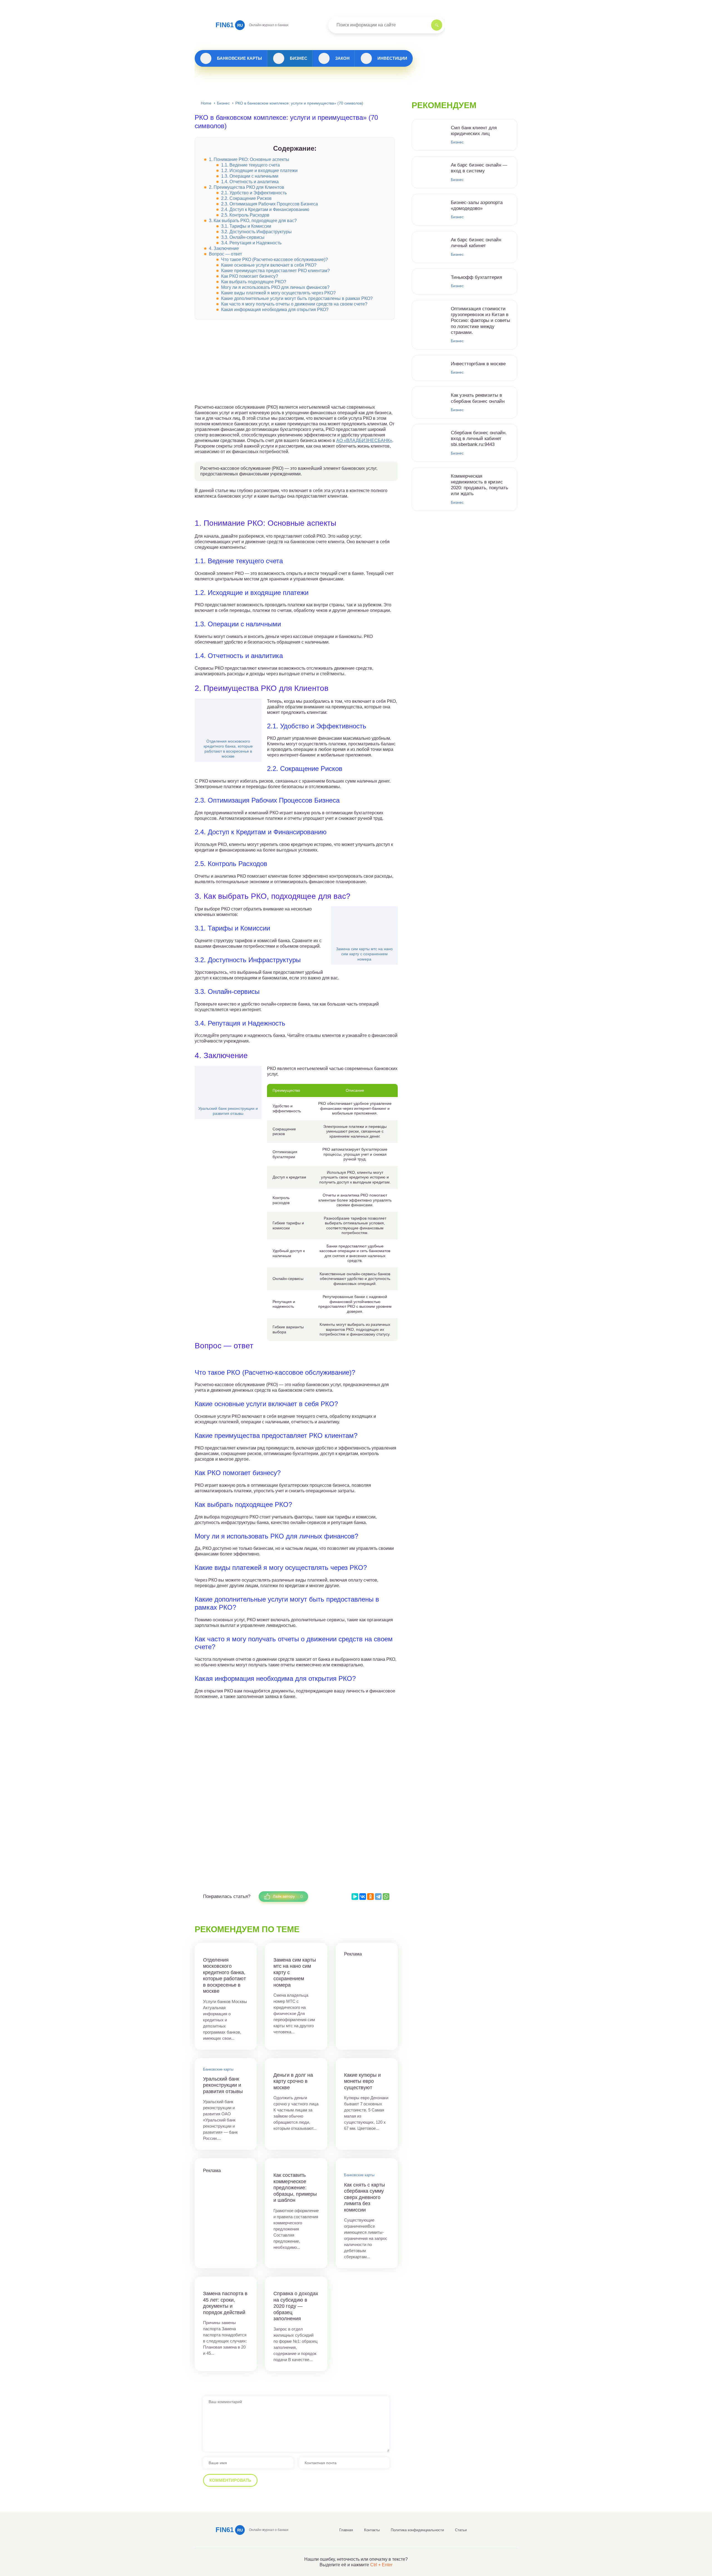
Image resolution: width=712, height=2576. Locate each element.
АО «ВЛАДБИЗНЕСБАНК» (364, 440)
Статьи (461, 2530)
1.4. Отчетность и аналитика (250, 182)
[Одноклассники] (370, 1897)
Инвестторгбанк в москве (478, 364)
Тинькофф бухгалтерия (476, 277)
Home (206, 103)
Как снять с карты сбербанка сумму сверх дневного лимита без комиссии (364, 2197)
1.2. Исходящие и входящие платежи (259, 171)
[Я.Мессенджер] (355, 1897)
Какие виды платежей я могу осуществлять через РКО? (278, 293)
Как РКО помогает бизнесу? (250, 276)
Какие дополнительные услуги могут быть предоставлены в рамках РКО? (297, 298)
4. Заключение (224, 248)
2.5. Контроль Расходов (245, 215)
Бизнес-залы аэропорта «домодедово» (477, 205)
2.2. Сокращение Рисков (246, 198)
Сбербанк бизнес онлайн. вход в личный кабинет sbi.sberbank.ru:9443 (479, 439)
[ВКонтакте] (363, 1897)
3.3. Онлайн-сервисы (243, 237)
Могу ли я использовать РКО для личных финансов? (275, 287)
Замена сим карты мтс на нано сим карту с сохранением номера (364, 954)
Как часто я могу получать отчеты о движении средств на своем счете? (294, 304)
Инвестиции (392, 58)
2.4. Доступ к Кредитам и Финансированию (265, 209)
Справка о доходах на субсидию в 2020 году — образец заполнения (296, 2306)
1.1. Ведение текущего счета (250, 165)
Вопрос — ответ (225, 254)
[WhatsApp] (386, 1897)
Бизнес (299, 58)
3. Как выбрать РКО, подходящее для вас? (253, 221)
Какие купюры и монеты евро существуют (362, 2081)
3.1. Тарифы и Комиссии (246, 226)
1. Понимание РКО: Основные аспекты (249, 159)
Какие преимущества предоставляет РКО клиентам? (275, 271)
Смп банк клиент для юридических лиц (474, 131)
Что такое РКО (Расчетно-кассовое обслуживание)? (275, 260)
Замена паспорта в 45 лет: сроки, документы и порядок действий (225, 2303)
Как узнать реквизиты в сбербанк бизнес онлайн (478, 398)
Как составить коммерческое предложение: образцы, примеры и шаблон (295, 2188)
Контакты (372, 2530)
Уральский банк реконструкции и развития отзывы (228, 1111)
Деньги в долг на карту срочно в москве (293, 2081)
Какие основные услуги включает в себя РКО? (269, 265)
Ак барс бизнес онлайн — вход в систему (479, 168)
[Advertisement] (296, 366)
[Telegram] (378, 1897)
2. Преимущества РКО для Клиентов (247, 187)
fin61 (229, 25)
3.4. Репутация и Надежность (251, 243)
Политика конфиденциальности (417, 2530)
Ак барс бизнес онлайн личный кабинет (476, 243)
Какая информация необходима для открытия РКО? (275, 310)
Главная (346, 2530)
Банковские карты (239, 58)
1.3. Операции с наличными (250, 176)
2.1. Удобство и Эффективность (254, 193)
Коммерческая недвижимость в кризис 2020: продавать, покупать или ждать (479, 485)
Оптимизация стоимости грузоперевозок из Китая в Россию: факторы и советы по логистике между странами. (480, 321)
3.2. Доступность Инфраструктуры (256, 232)
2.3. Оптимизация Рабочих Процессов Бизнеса (270, 204)
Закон (342, 58)
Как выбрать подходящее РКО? (254, 282)
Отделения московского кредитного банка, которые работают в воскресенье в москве (228, 749)
